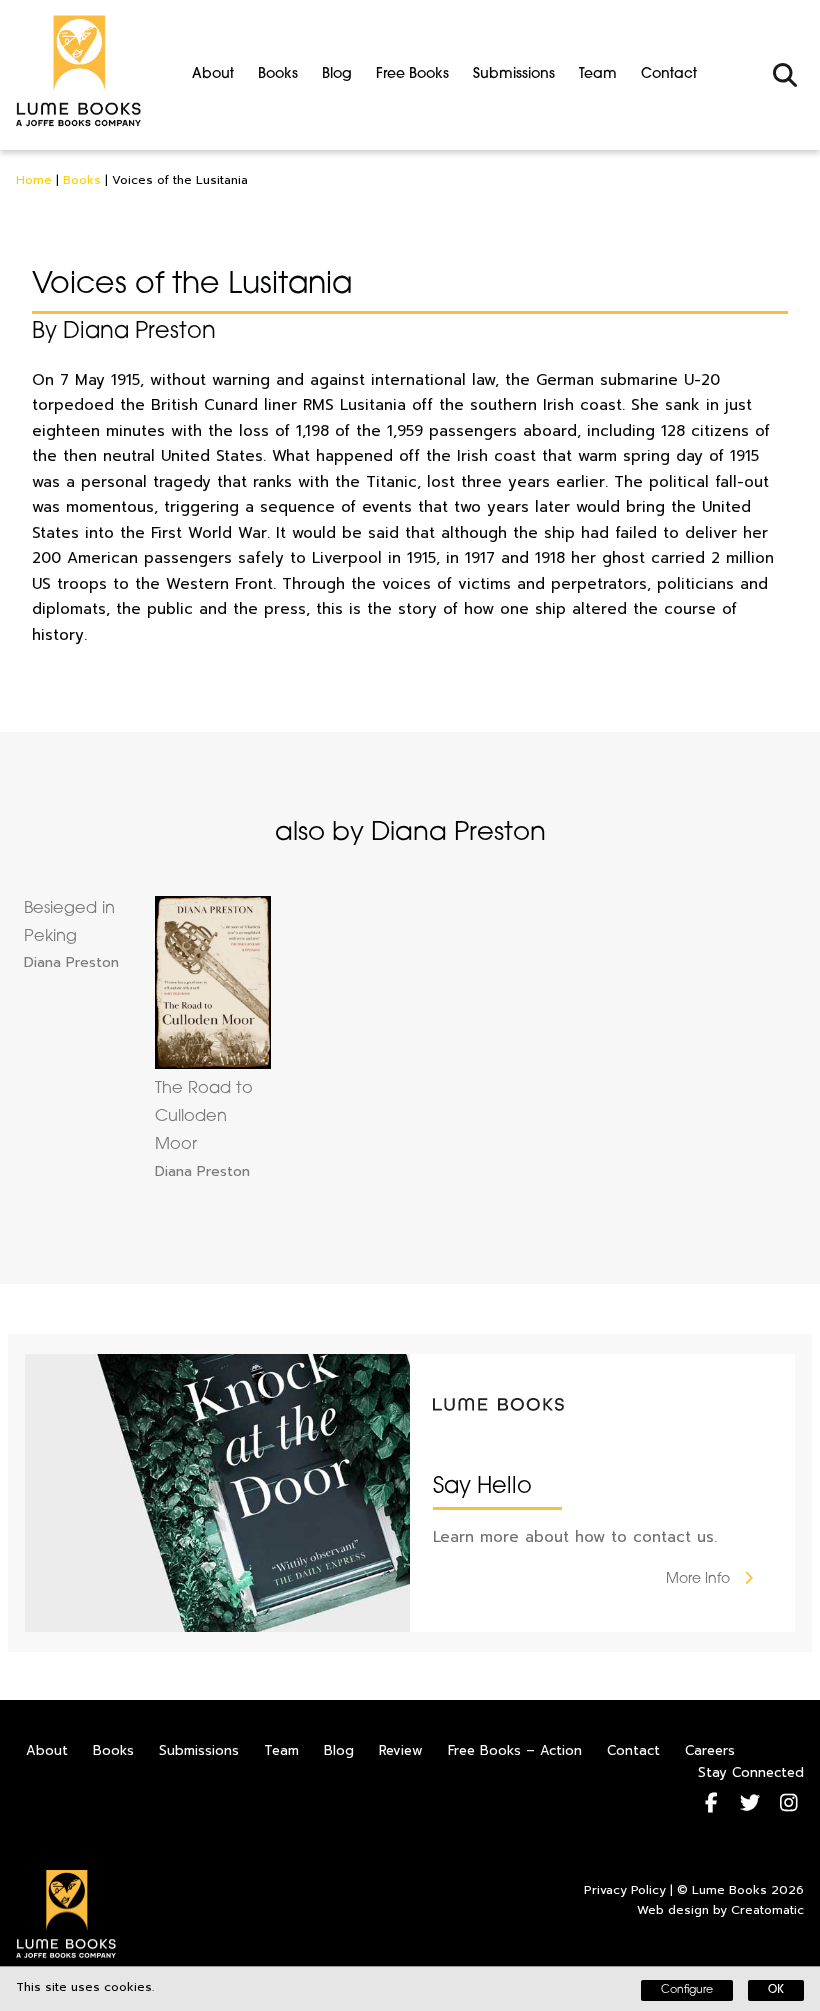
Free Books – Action (515, 1750)
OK (776, 1990)
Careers (710, 1750)
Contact (669, 74)
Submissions (514, 74)
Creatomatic (767, 1910)
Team (598, 74)
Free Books (412, 74)
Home (34, 180)
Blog (337, 74)
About (213, 74)
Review (401, 1750)
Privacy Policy (625, 1890)
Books (278, 74)
